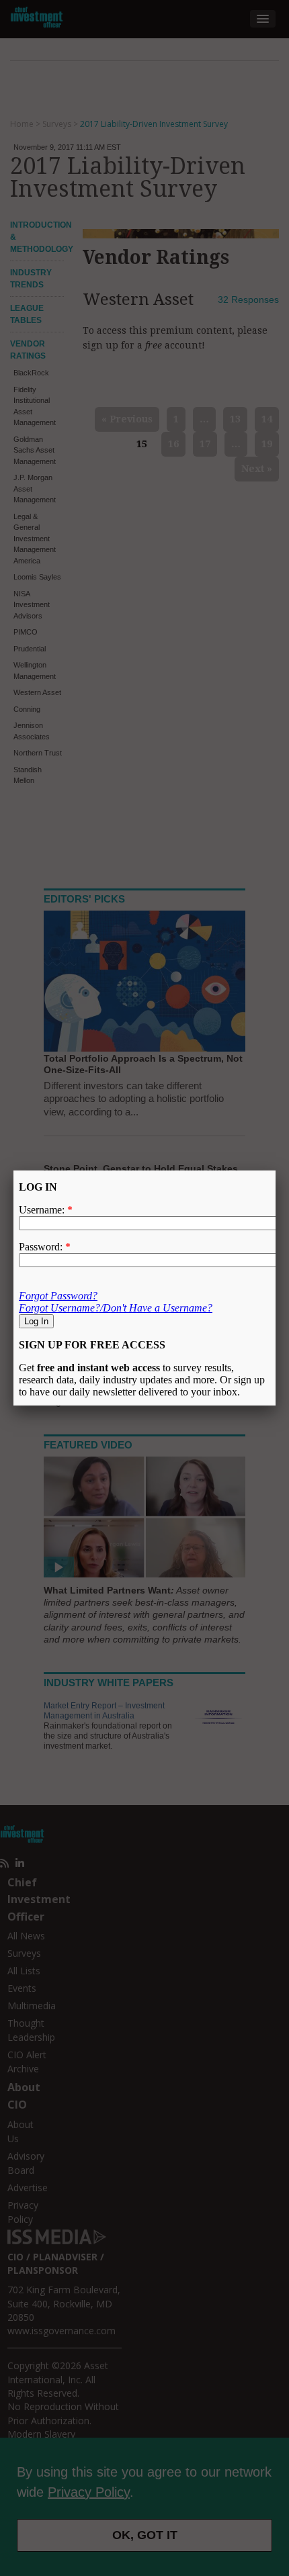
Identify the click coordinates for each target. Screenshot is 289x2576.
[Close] (276, 1170)
